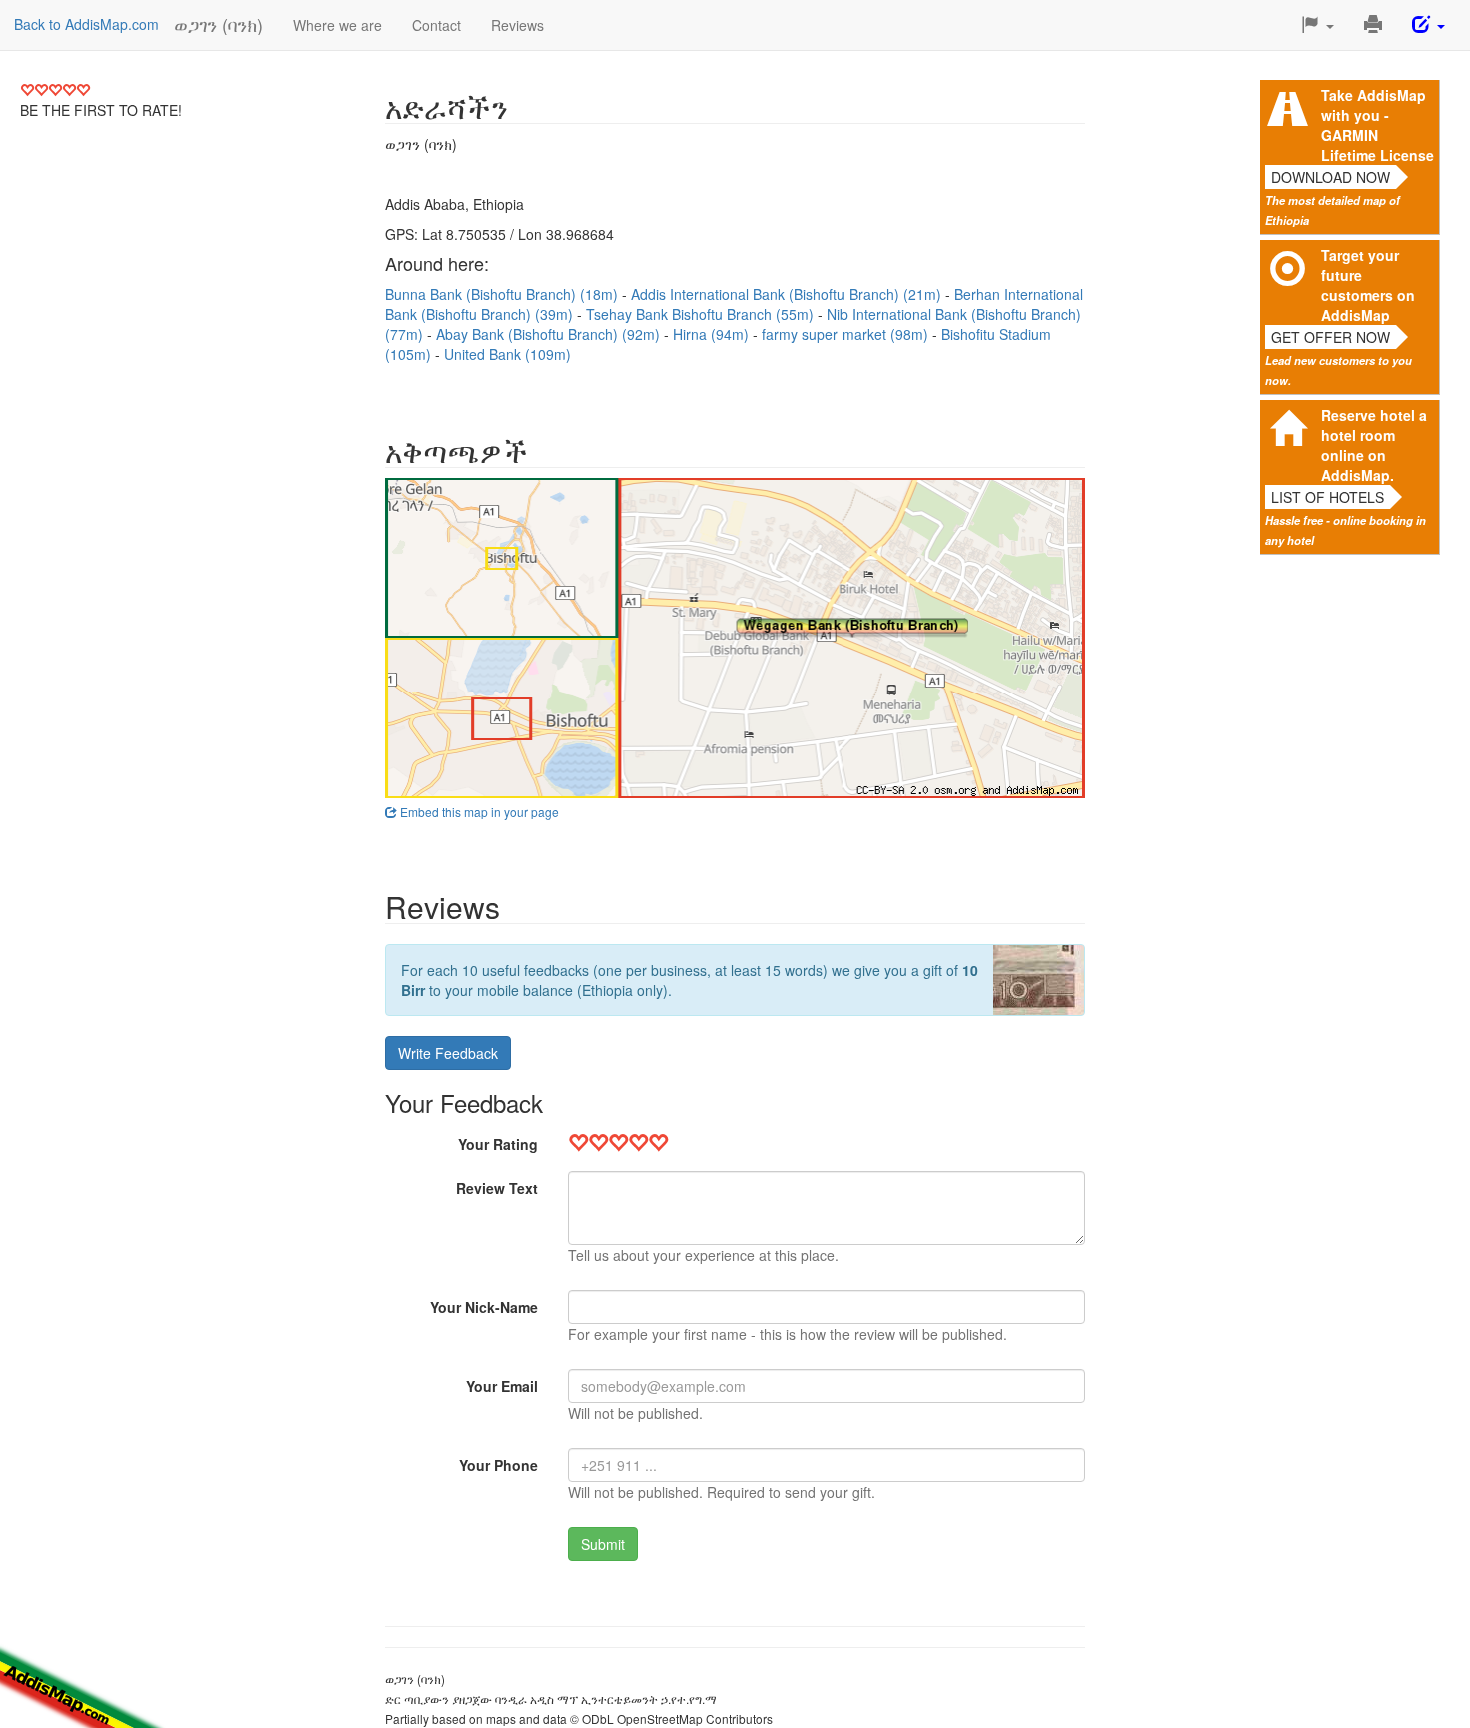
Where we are (337, 25)
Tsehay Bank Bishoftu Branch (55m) (702, 314)
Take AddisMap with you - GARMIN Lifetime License (1377, 125)
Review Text (497, 1188)
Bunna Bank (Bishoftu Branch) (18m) (503, 294)
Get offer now (1330, 337)
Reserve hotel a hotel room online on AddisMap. (1374, 445)
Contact (436, 25)
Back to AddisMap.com (86, 24)
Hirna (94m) (713, 334)
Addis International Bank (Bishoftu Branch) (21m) (788, 294)
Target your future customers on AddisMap (1368, 285)
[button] (1317, 25)
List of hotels (1327, 497)
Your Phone (498, 1465)
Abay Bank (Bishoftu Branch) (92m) (550, 334)
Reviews (517, 25)
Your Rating (498, 1144)
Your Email (502, 1386)
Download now (1330, 177)
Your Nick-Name (484, 1307)
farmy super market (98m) (847, 334)
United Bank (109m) (507, 354)
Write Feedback (448, 1053)
